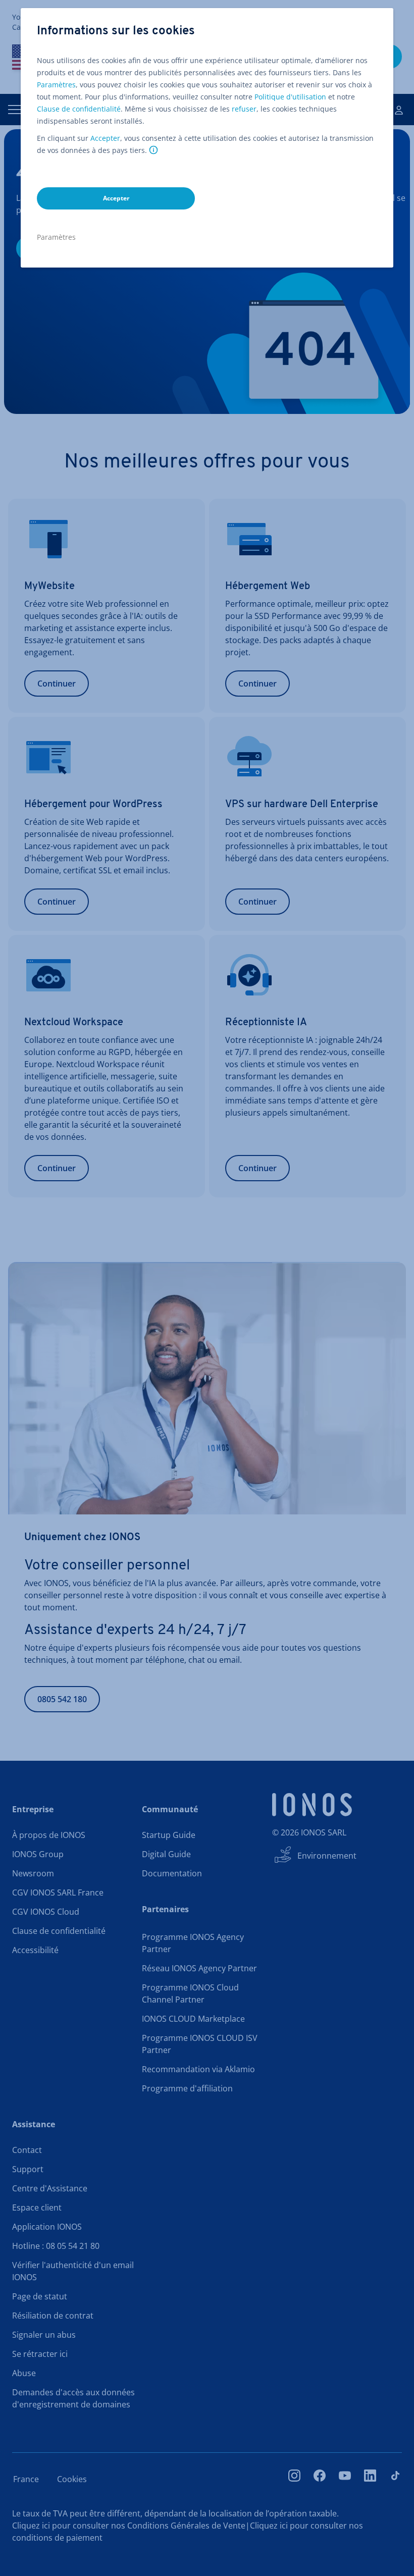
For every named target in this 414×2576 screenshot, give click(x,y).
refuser (244, 109)
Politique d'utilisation (290, 97)
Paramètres (56, 85)
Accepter (105, 138)
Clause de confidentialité (79, 109)
